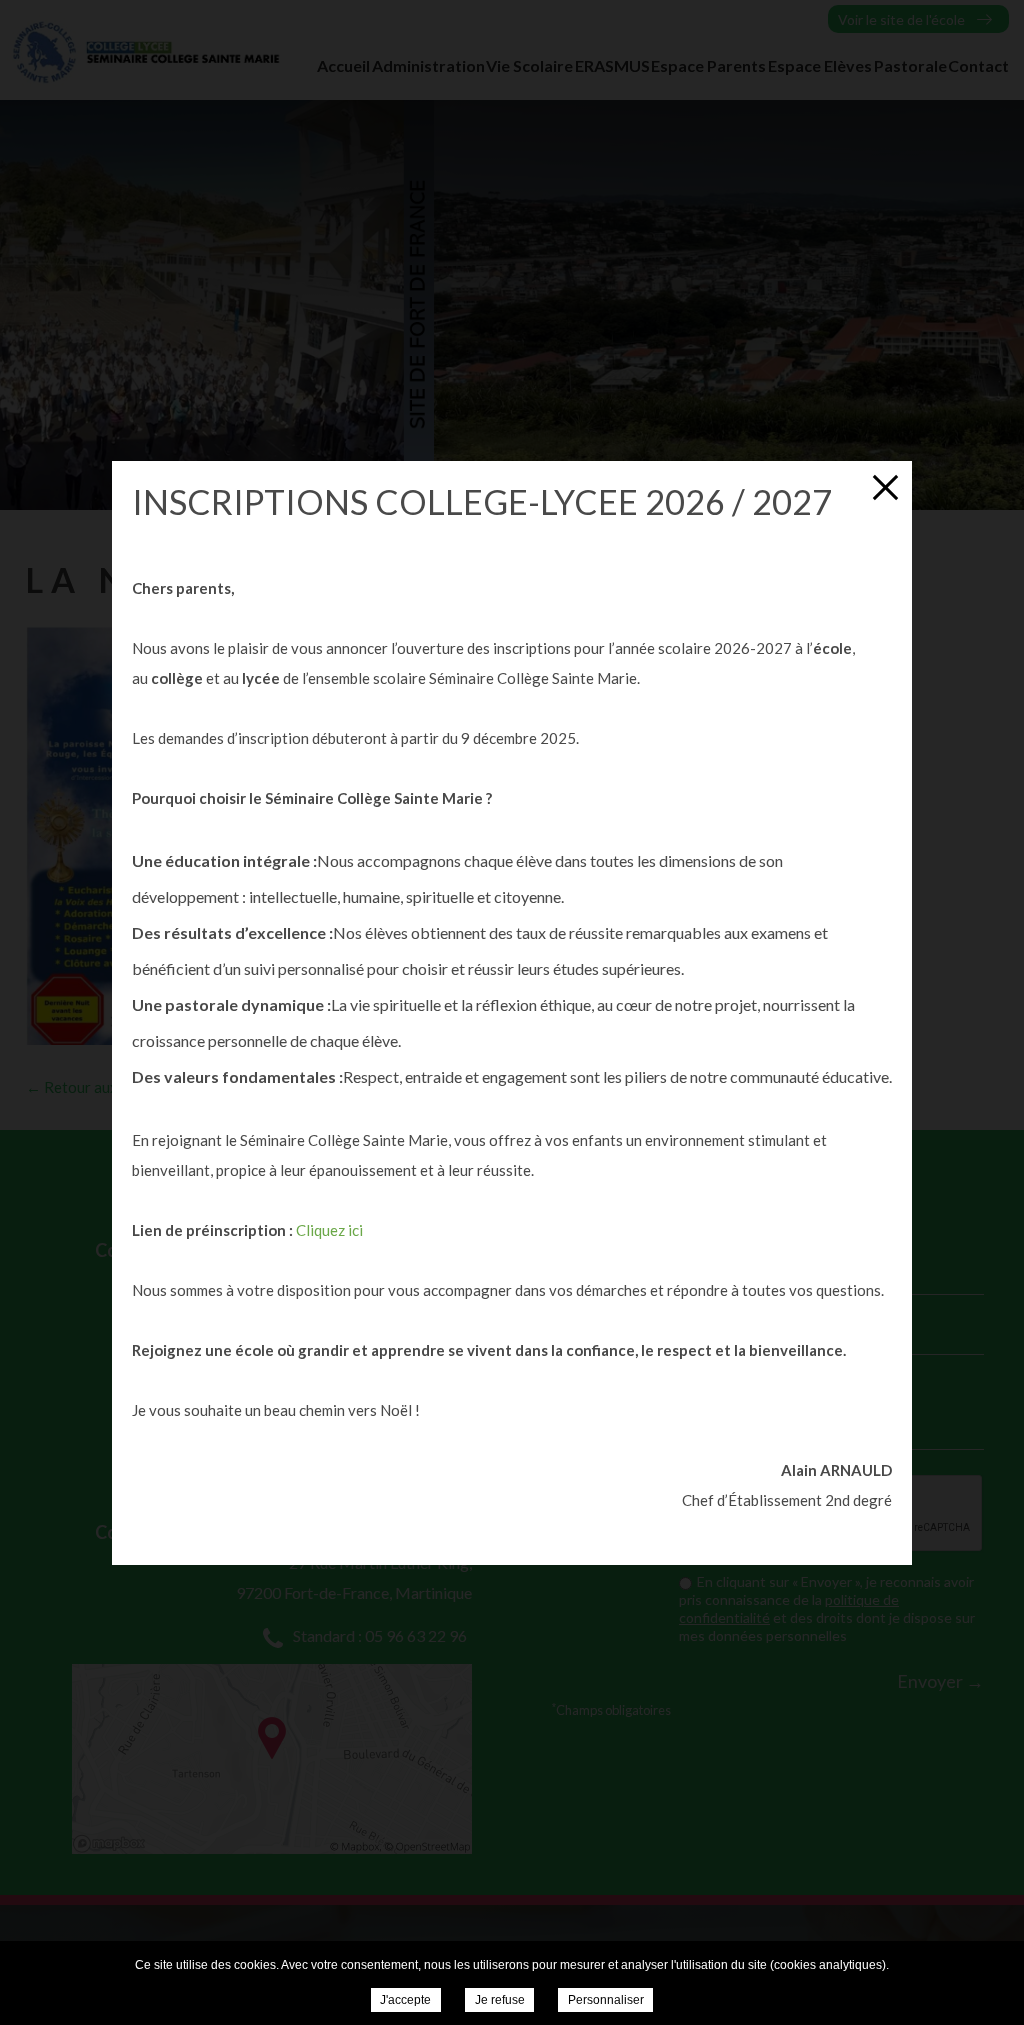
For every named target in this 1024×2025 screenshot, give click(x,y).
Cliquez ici (329, 1230)
